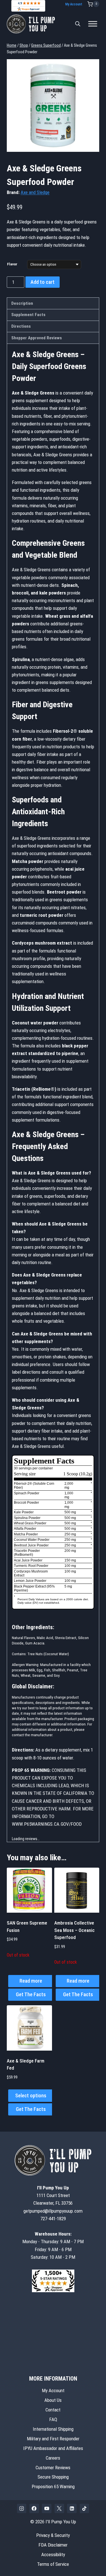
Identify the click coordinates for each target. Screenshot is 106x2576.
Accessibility (53, 2554)
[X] (59, 2509)
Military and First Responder (53, 2438)
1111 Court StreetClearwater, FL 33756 (53, 2195)
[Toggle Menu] (93, 24)
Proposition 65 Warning (53, 2486)
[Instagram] (22, 2509)
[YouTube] (47, 2509)
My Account (74, 4)
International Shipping (53, 2429)
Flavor (12, 264)
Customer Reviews (53, 2467)
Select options (31, 2095)
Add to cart (43, 282)
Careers (53, 2458)
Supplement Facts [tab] (28, 315)
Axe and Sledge (35, 192)
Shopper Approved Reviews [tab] (37, 338)
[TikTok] (85, 2509)
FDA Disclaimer (53, 2545)
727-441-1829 (53, 2219)
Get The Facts (31, 1994)
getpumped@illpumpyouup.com (53, 2211)
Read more (31, 1981)
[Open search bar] (78, 24)
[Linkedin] (72, 2509)
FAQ (53, 2419)
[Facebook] (34, 2509)
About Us (53, 2400)
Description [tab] (22, 303)
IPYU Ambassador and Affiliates (53, 2448)
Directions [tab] (21, 326)
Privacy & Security (53, 2535)
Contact (53, 2410)
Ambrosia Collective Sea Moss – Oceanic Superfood (74, 1930)
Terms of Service (53, 2564)
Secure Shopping (53, 2477)
